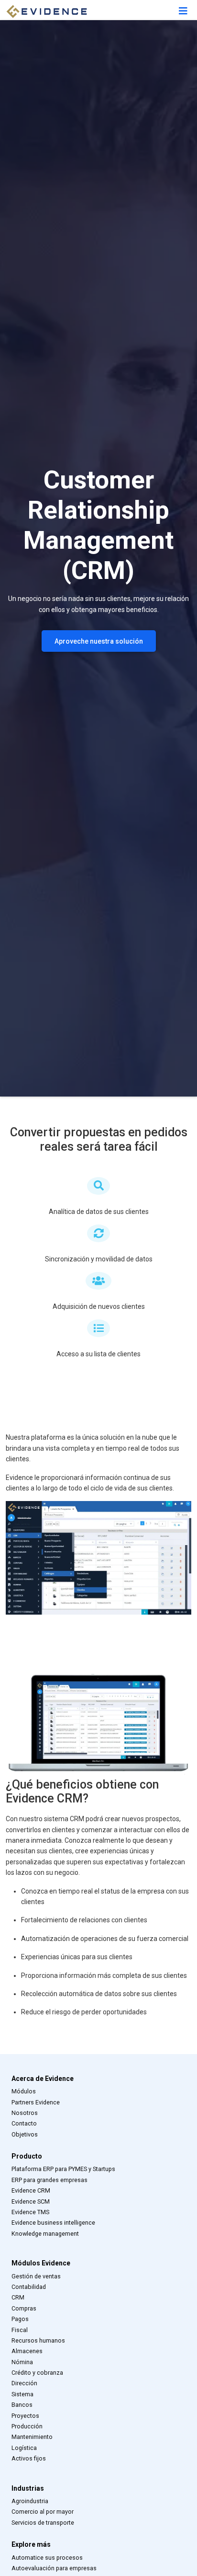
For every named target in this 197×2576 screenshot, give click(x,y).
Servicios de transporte (43, 2523)
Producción (27, 2426)
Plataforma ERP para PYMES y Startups (63, 2169)
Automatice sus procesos (47, 2558)
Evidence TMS (30, 2212)
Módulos (24, 2091)
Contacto (24, 2123)
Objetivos (25, 2134)
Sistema (22, 2394)
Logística (24, 2448)
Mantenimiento (32, 2437)
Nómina (22, 2362)
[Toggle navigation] (183, 11)
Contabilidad (29, 2287)
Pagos (20, 2319)
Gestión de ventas (36, 2276)
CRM (18, 2297)
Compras (24, 2308)
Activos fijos (29, 2458)
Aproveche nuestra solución (99, 641)
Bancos (22, 2405)
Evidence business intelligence (53, 2223)
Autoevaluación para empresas (54, 2568)
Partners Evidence (36, 2102)
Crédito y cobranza (37, 2373)
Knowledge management (45, 2234)
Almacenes (27, 2351)
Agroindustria (30, 2501)
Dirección (24, 2383)
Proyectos (25, 2416)
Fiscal (20, 2330)
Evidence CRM (31, 2190)
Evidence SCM (31, 2201)
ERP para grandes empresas (49, 2180)
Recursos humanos (38, 2340)
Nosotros (25, 2113)
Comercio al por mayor (43, 2512)
